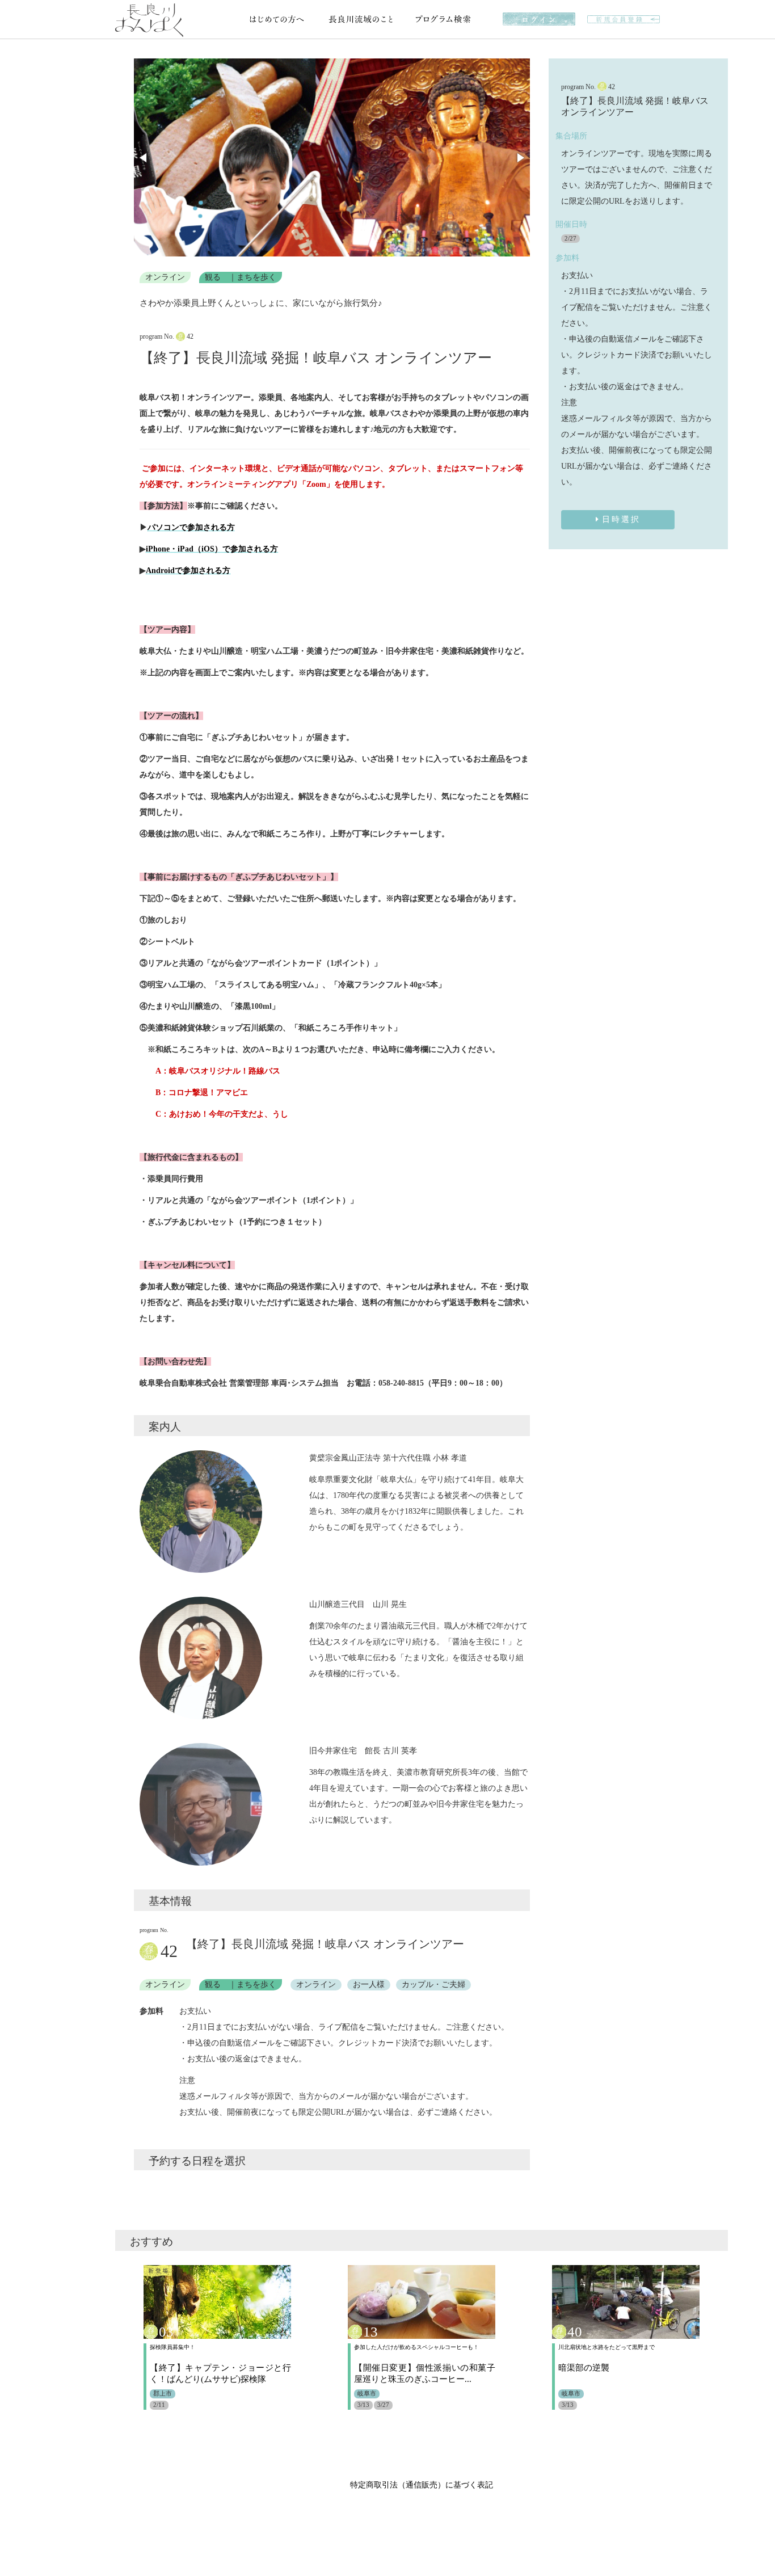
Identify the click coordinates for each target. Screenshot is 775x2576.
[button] (144, 158)
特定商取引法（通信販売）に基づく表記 (422, 2485)
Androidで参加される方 (188, 571)
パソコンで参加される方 (191, 527)
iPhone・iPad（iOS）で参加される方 (212, 549)
